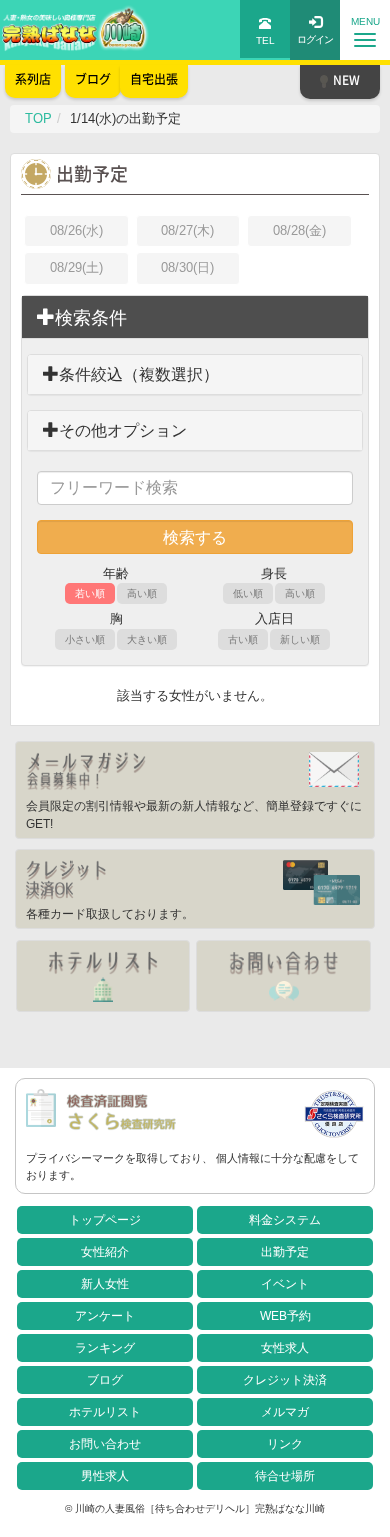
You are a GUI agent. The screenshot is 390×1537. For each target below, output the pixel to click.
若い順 (90, 593)
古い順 (243, 639)
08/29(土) (76, 267)
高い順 (142, 593)
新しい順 (300, 639)
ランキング (105, 1348)
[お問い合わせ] (283, 976)
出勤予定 (285, 1252)
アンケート (105, 1316)
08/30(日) (187, 267)
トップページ (105, 1220)
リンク (285, 1444)
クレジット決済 (285, 1380)
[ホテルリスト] (103, 976)
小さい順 (85, 639)
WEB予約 (285, 1316)
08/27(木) (187, 230)
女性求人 (285, 1348)
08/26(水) (76, 230)
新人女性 (105, 1284)
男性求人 (105, 1476)
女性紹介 (105, 1252)
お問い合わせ (105, 1444)
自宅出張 (154, 79)
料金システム (285, 1220)
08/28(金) (299, 230)
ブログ (105, 1380)
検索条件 (91, 318)
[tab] (195, 318)
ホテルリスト (105, 1412)
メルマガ (285, 1412)
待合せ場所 (285, 1476)
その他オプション (123, 430)
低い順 (248, 593)
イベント (285, 1284)
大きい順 (147, 639)
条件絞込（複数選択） (139, 374)
